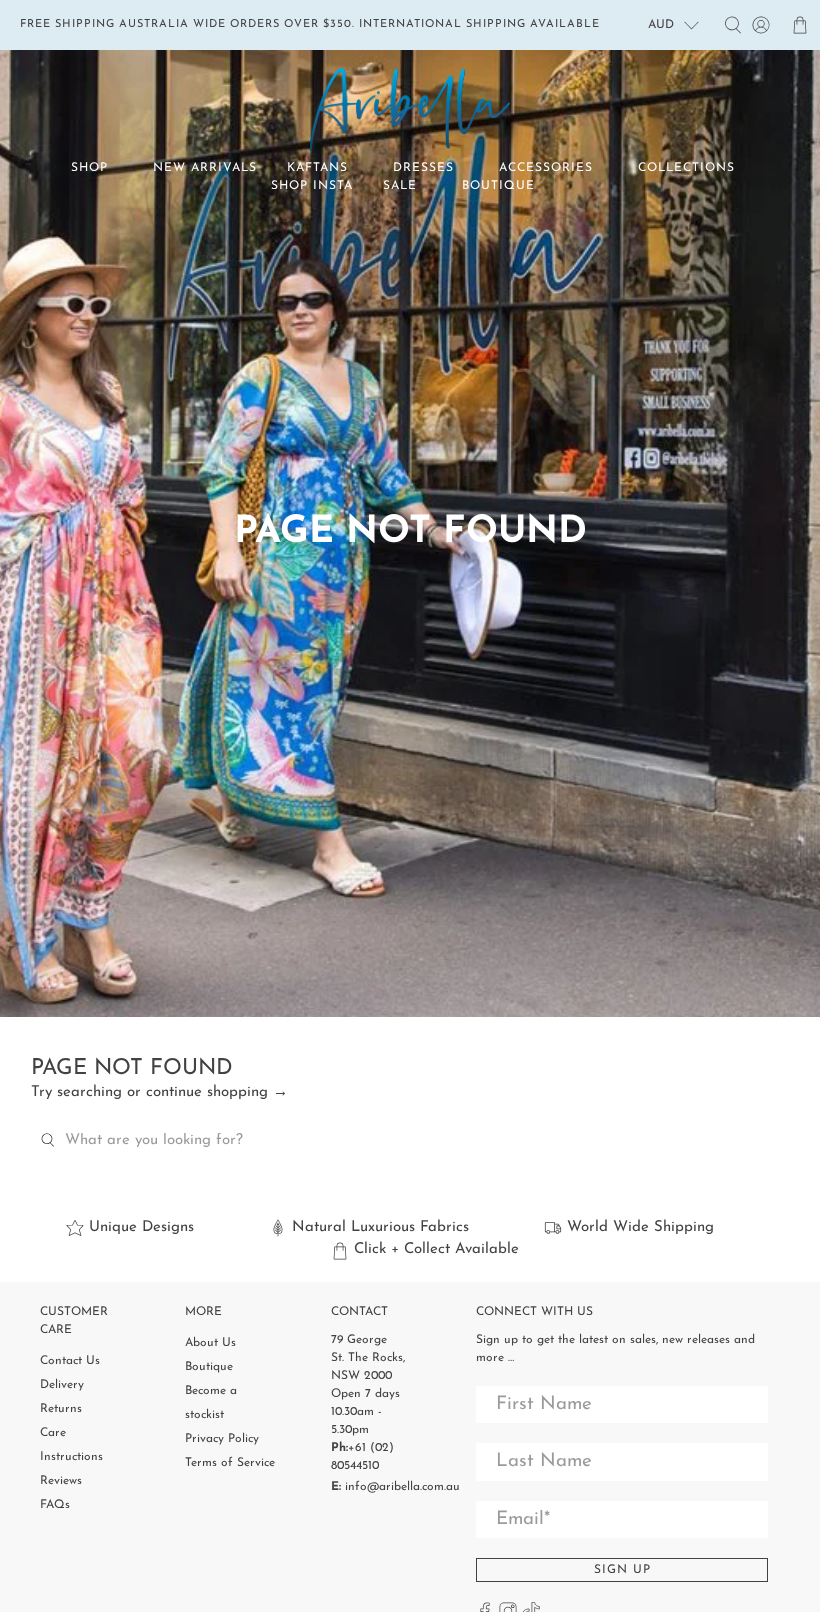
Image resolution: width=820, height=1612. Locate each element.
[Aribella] (410, 110)
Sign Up (622, 1570)
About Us (210, 1343)
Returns (61, 1409)
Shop (89, 168)
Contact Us (70, 1361)
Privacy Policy (222, 1439)
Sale (400, 186)
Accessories (546, 168)
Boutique (498, 186)
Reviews (61, 1481)
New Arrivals (205, 168)
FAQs (55, 1505)
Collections (686, 168)
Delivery (62, 1385)
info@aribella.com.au (402, 1487)
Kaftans (317, 168)
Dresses (423, 168)
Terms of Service (230, 1463)
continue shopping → (217, 1092)
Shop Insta (312, 186)
